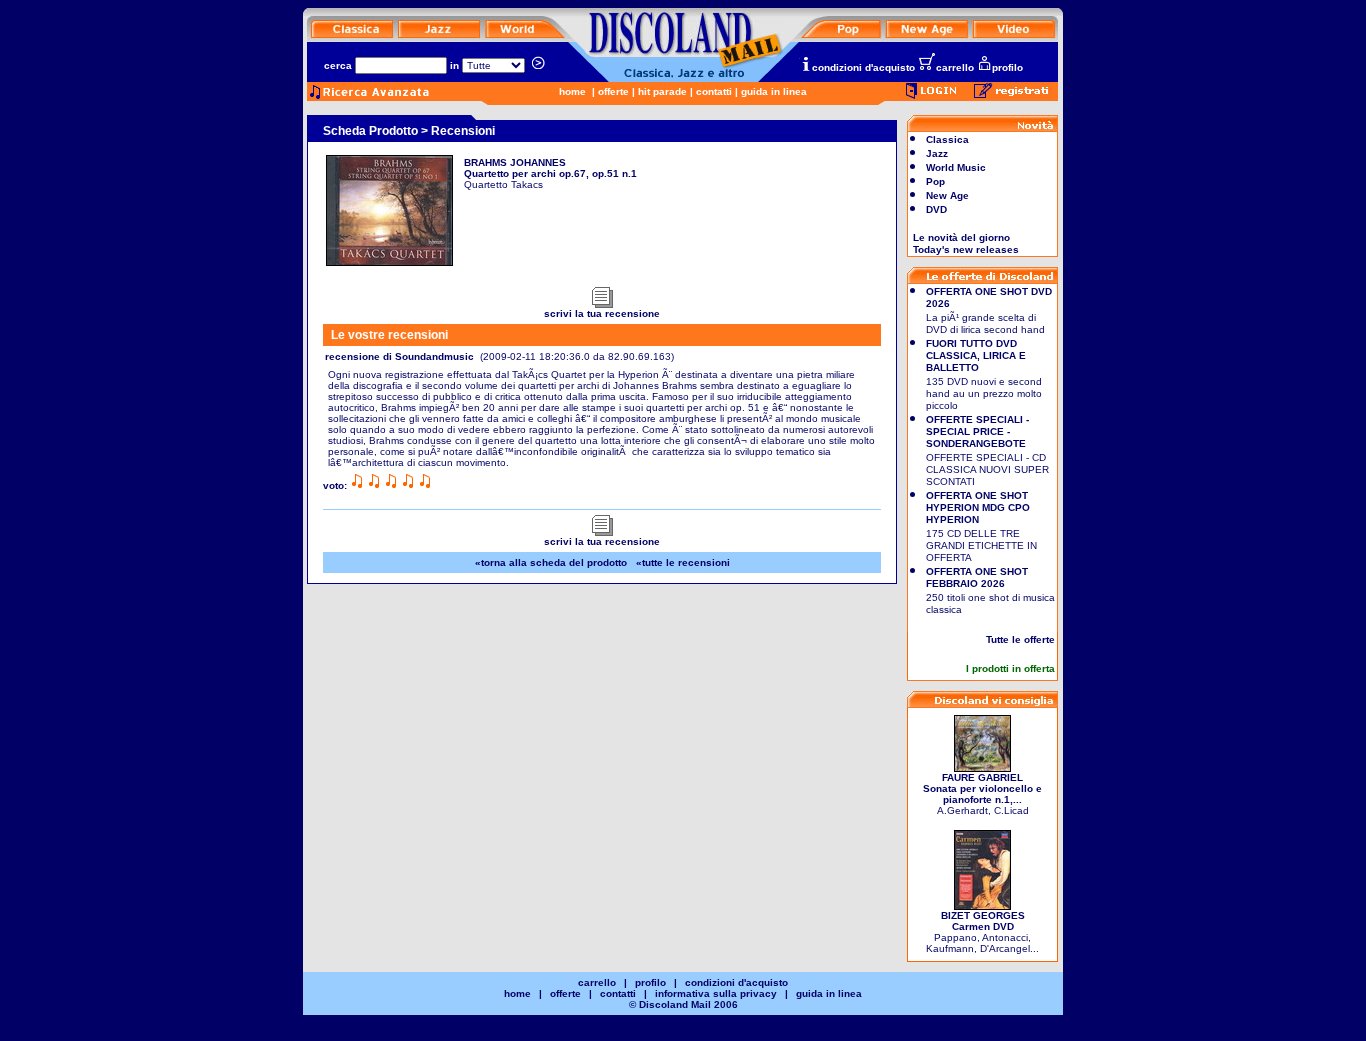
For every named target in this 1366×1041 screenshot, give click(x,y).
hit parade (662, 91)
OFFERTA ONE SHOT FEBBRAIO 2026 (977, 577)
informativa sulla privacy (716, 993)
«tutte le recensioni (683, 562)
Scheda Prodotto (370, 131)
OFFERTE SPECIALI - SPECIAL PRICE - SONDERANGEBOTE (977, 431)
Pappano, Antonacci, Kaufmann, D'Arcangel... (982, 932)
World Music (956, 167)
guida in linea (774, 91)
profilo (1007, 67)
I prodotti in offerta (1010, 668)
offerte (613, 91)
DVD (936, 209)
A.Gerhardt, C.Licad (982, 794)
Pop (935, 181)
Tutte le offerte (1020, 639)
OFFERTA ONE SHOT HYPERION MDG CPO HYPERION (978, 507)
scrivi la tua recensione (602, 313)
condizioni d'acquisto (863, 67)
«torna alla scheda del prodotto (551, 562)
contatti (714, 91)
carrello (955, 67)
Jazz (937, 153)
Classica (947, 139)
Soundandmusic (434, 356)
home (572, 91)
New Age (947, 195)
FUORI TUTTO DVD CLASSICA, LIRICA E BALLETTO (976, 355)
